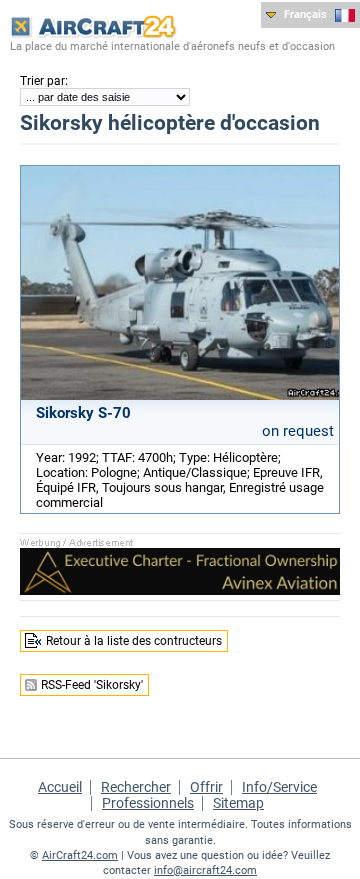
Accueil (60, 787)
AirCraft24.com (80, 855)
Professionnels (148, 803)
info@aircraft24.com (205, 870)
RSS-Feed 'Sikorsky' (92, 685)
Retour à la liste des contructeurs (134, 641)
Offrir (206, 787)
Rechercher (136, 787)
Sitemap (238, 803)
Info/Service (279, 787)
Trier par (42, 81)
